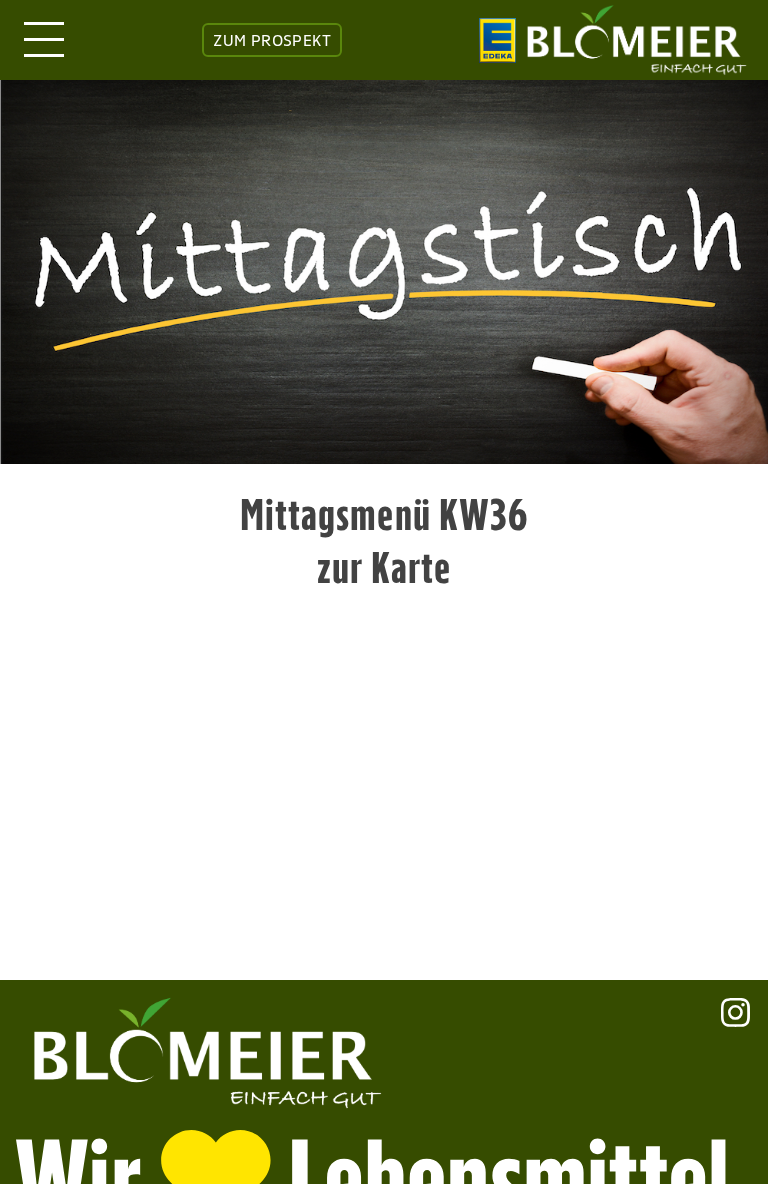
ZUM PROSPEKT (272, 40)
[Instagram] (735, 1047)
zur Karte (384, 567)
